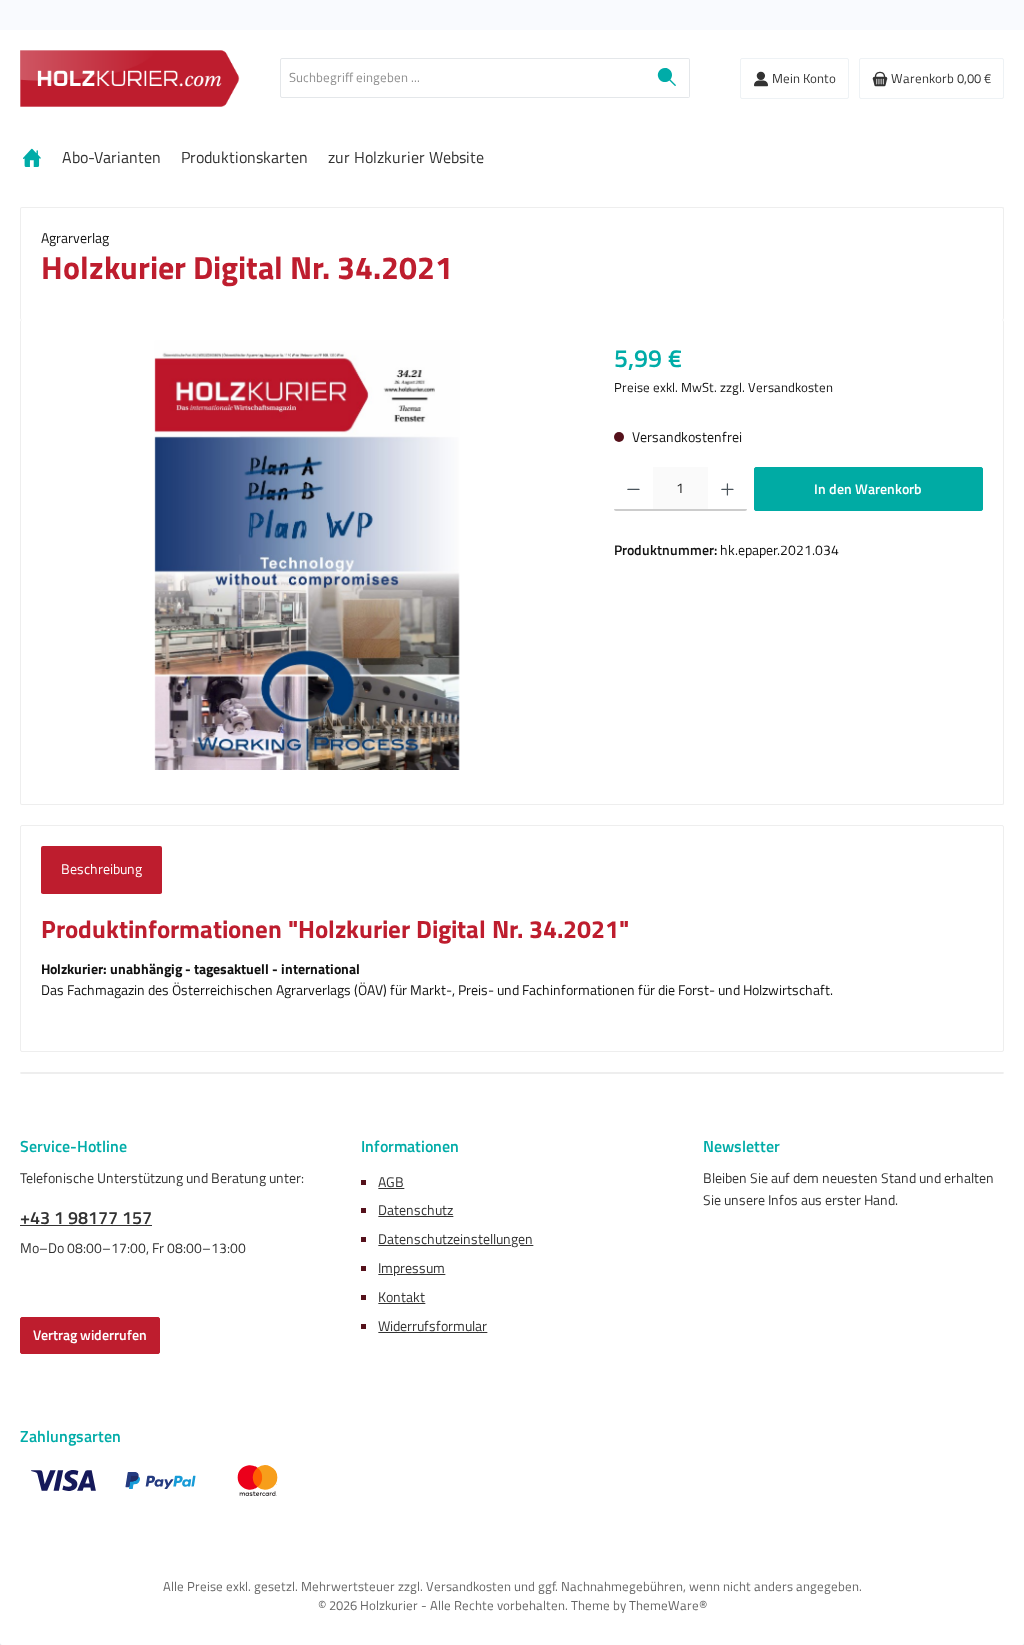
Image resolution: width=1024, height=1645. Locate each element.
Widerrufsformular (432, 1326)
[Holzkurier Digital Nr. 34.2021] (307, 555)
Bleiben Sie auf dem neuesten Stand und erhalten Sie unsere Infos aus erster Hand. (848, 1189)
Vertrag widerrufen (90, 1335)
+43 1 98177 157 (86, 1217)
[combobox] (463, 78)
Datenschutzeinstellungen (455, 1239)
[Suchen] (667, 78)
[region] (307, 555)
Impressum (411, 1268)
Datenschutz (415, 1210)
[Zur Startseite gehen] (130, 78)
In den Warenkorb (868, 489)
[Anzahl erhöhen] (727, 489)
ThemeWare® (668, 1605)
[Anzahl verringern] (633, 489)
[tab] (101, 870)
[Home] (32, 157)
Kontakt (401, 1297)
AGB (391, 1182)
